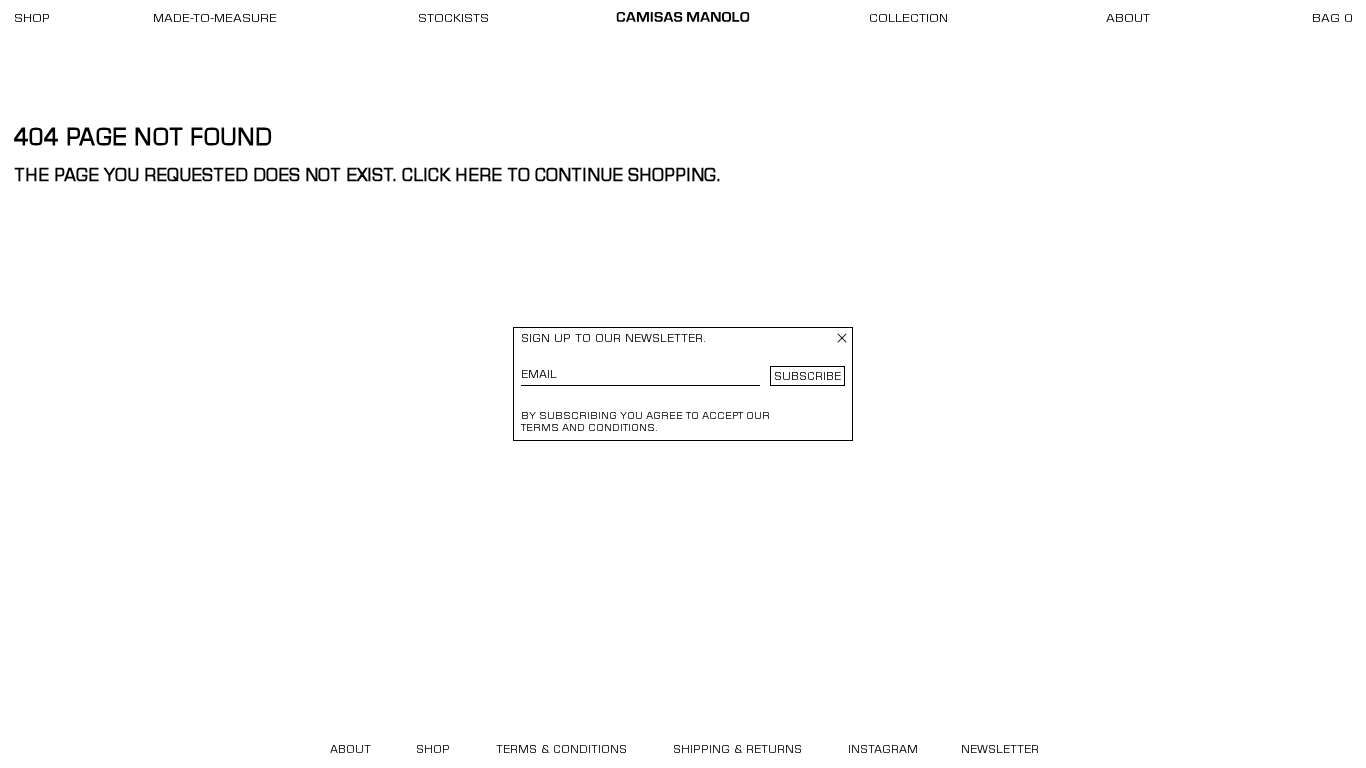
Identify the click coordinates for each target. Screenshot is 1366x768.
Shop (32, 19)
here (478, 177)
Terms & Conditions (561, 750)
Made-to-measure (215, 19)
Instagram (883, 750)
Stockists (453, 19)
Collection (908, 19)
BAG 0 (1332, 19)
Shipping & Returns (737, 750)
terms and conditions (588, 429)
